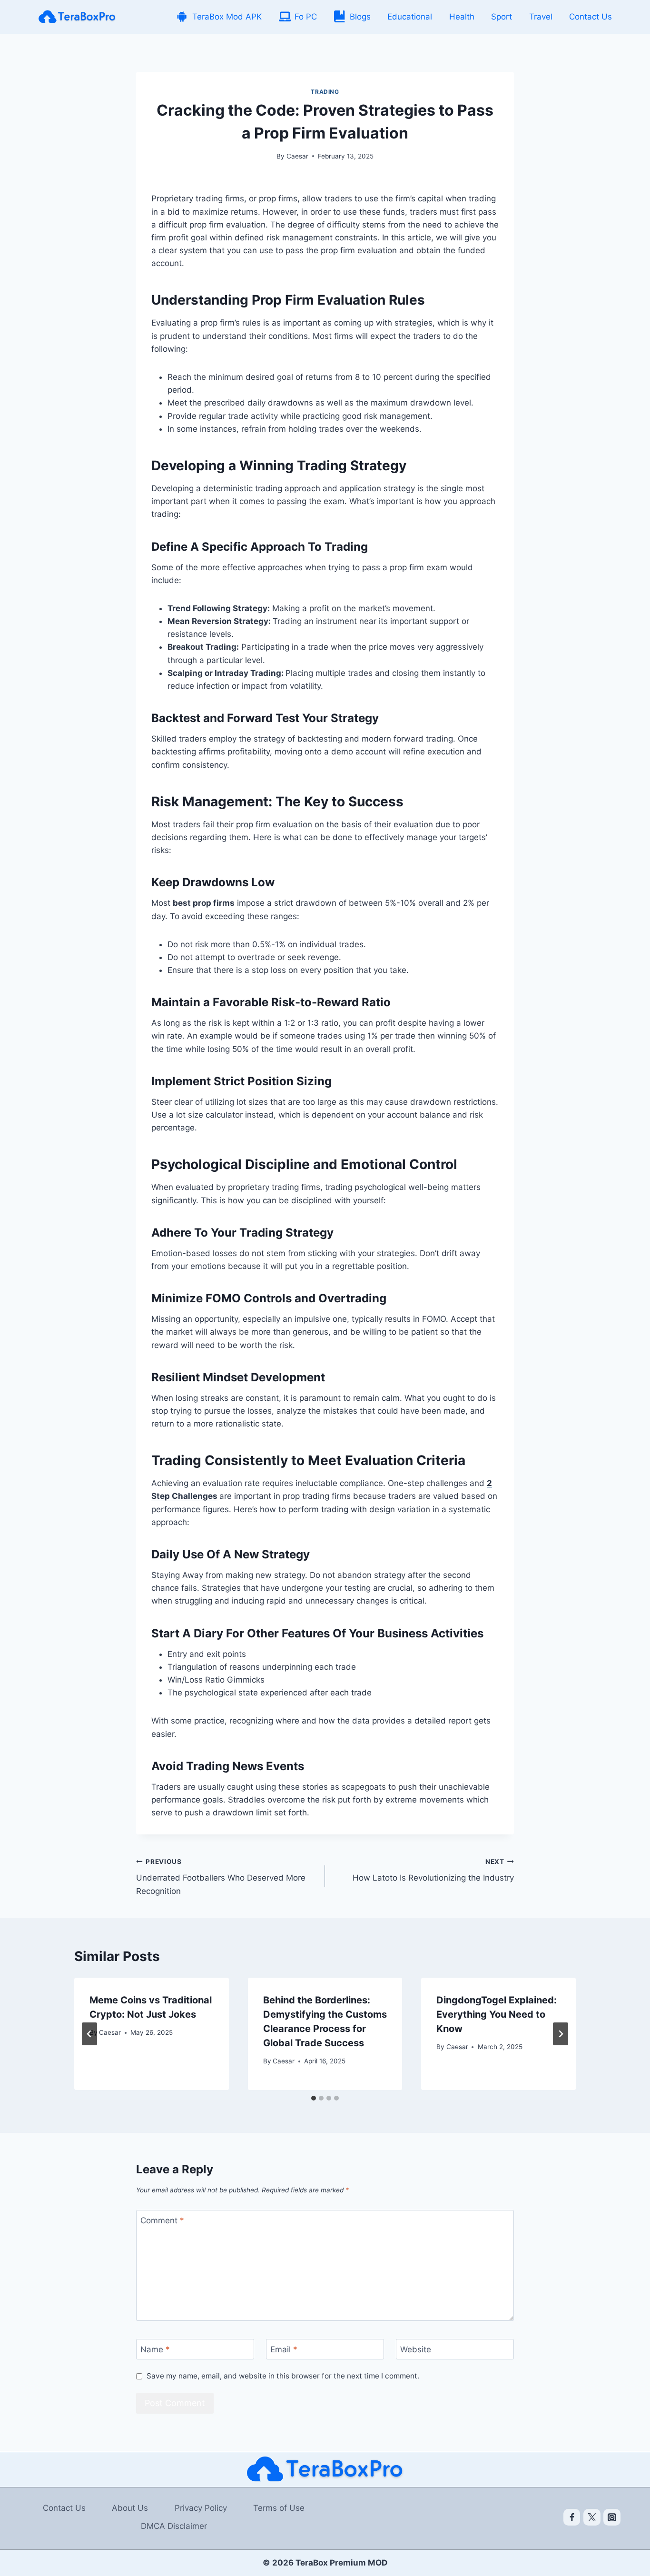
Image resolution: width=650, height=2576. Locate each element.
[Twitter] (592, 2517)
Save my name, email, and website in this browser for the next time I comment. (283, 2376)
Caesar (297, 156)
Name (155, 2349)
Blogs (360, 17)
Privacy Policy (201, 2508)
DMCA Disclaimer (174, 2526)
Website (416, 2349)
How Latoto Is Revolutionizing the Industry (433, 1870)
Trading (325, 92)
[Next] (561, 2034)
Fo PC (306, 17)
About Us (130, 2508)
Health (462, 17)
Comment (162, 2220)
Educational (410, 17)
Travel (541, 17)
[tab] (314, 2098)
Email (284, 2349)
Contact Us (591, 17)
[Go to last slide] (89, 2034)
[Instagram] (612, 2517)
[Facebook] (572, 2517)
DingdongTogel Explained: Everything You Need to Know (497, 2014)
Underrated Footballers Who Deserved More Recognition (221, 1877)
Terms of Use (279, 2508)
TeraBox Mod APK (227, 17)
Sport (502, 17)
